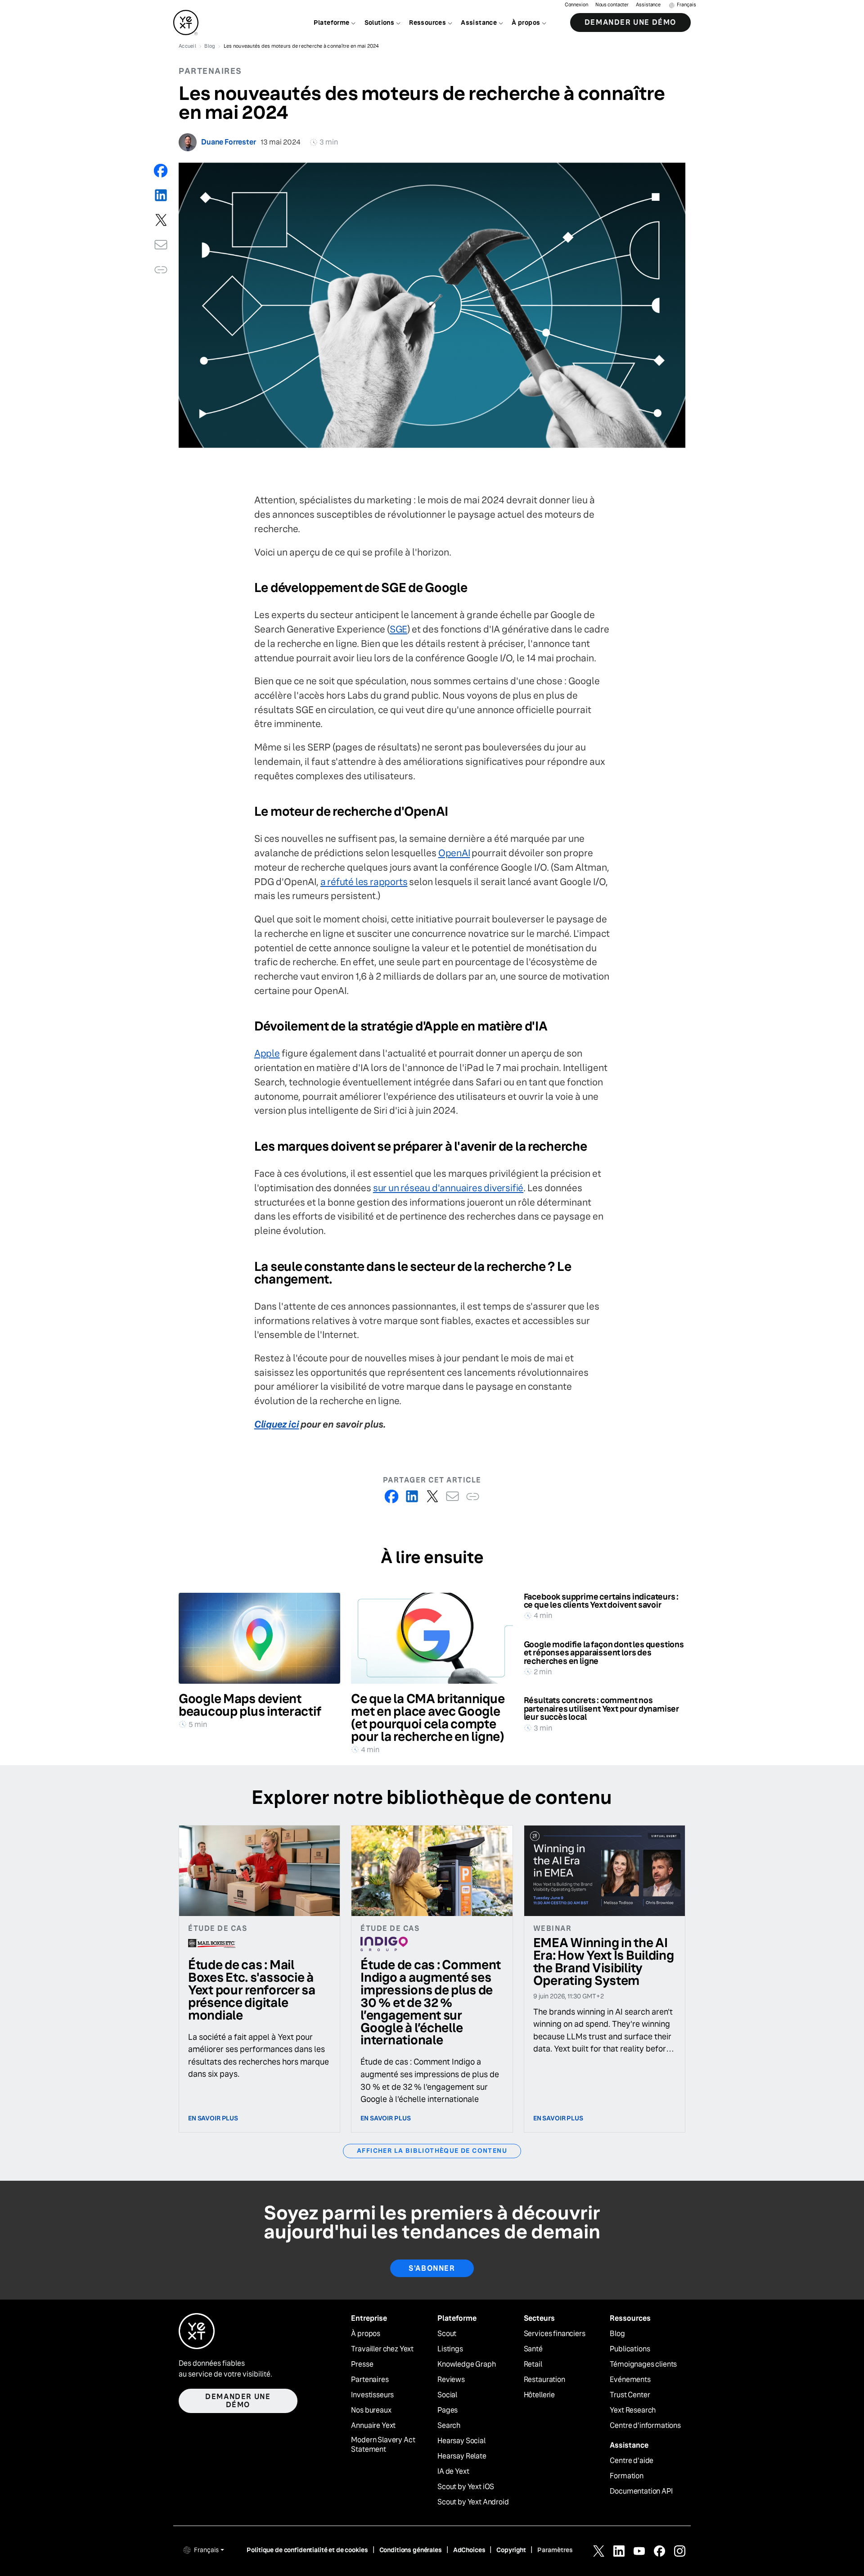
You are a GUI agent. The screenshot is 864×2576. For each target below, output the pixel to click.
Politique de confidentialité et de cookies (307, 2550)
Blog (617, 2334)
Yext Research (633, 2410)
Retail (533, 2364)
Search (449, 2426)
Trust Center (630, 2395)
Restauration (544, 2380)
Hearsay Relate (462, 2456)
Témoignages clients (643, 2364)
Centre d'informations (645, 2426)
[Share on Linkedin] (161, 195)
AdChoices (469, 2550)
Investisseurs (372, 2395)
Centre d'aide (632, 2461)
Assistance (648, 5)
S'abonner (432, 2268)
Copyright (511, 2550)
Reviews (451, 2380)
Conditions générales (411, 2550)
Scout (447, 2334)
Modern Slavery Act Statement (383, 2445)
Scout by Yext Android (473, 2502)
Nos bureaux (371, 2410)
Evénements (630, 2380)
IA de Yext (453, 2472)
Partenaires (370, 2380)
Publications (630, 2349)
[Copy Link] (161, 269)
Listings (450, 2349)
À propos (366, 2334)
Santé (533, 2349)
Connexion (576, 5)
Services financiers (555, 2334)
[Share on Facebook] (161, 170)
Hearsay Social (461, 2441)
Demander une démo (630, 22)
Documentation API (641, 2491)
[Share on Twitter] (161, 220)
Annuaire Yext (373, 2426)
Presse (362, 2364)
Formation (627, 2476)
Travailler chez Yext (382, 2349)
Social (447, 2395)
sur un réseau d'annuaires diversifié (448, 1188)
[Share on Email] (161, 245)
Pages (448, 2410)
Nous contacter (612, 5)
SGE (398, 629)
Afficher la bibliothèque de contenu (432, 2151)
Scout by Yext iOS (466, 2487)
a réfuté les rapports (364, 882)
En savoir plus (213, 2118)
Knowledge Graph (467, 2364)
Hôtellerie (539, 2395)
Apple (267, 1053)
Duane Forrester (229, 142)
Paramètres (555, 2550)
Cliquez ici (277, 1424)
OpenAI (454, 853)
